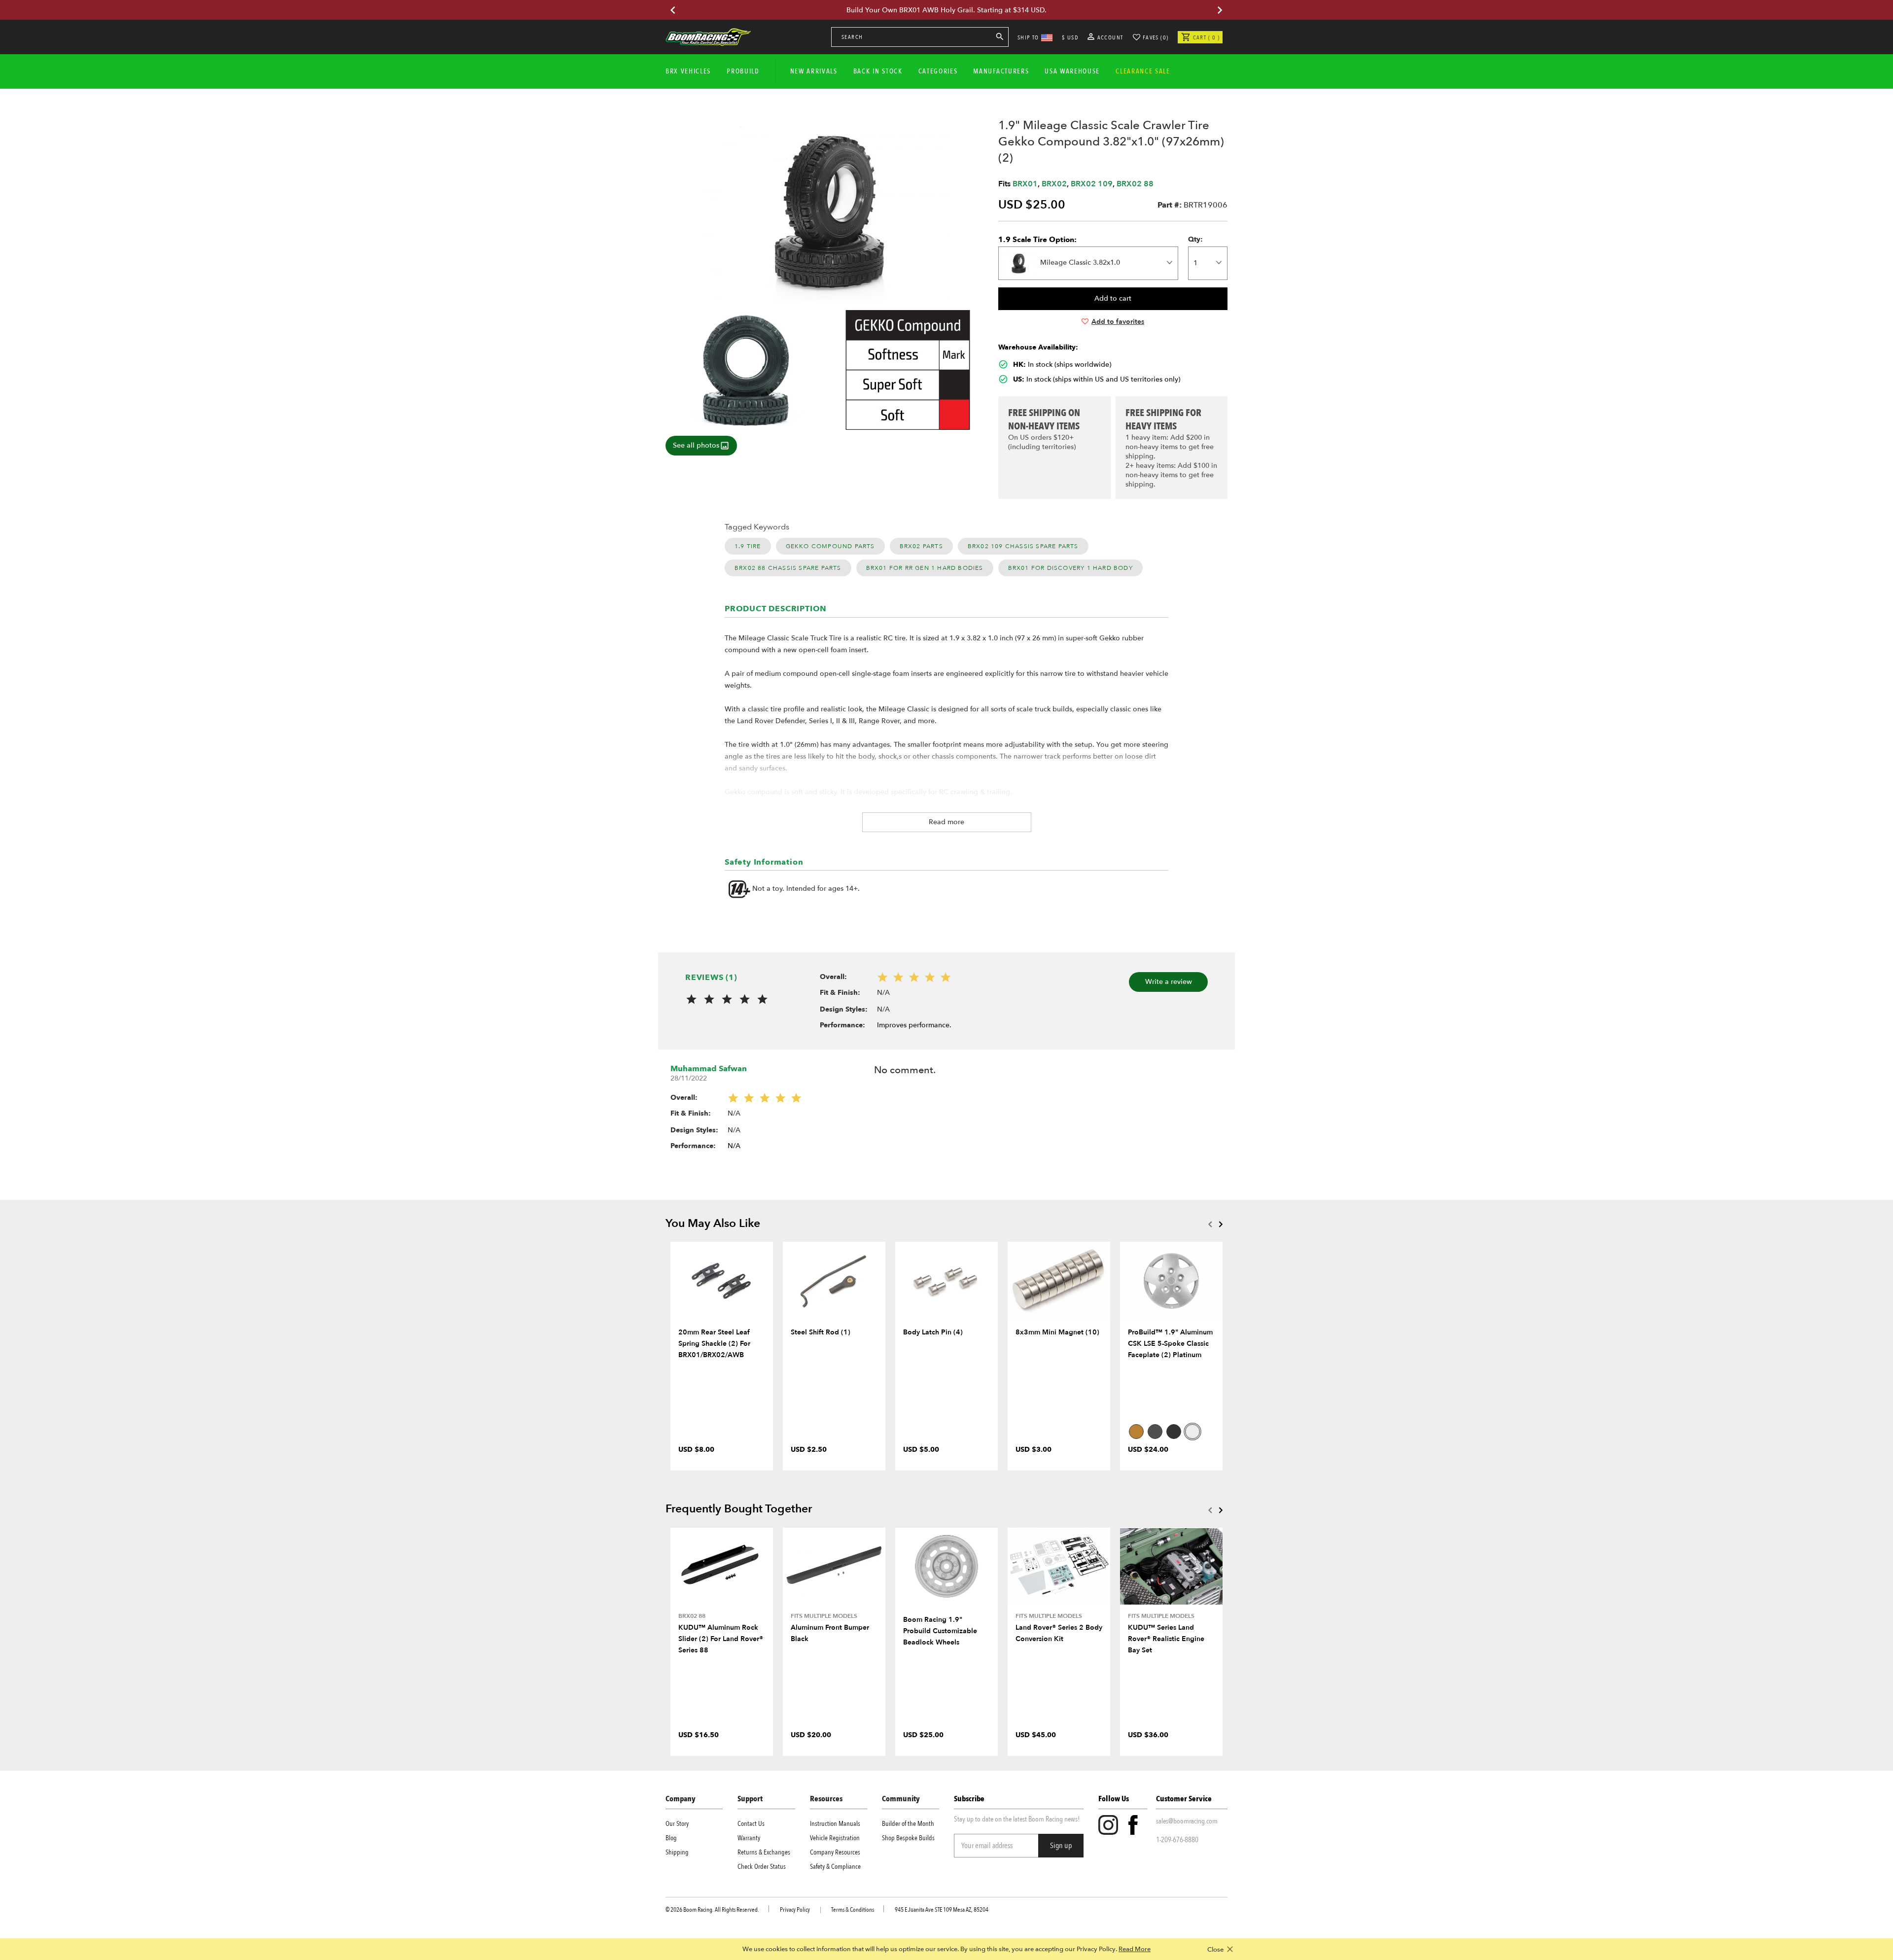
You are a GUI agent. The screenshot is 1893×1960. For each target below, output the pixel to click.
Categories (938, 71)
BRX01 (1025, 184)
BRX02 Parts (921, 546)
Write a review (1169, 982)
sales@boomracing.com (1187, 1821)
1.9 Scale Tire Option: (1037, 240)
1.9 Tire (748, 546)
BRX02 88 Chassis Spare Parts (788, 568)
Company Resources (835, 1852)
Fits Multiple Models (824, 1616)
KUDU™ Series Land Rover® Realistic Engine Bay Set (1166, 1639)
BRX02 (1054, 184)
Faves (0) (1156, 37)
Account (1109, 37)
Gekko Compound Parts (830, 546)
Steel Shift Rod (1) (821, 1332)
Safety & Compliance (835, 1867)
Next (1221, 1224)
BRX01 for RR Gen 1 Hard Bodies (925, 568)
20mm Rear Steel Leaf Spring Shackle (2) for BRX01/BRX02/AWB (714, 1344)
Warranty (749, 1838)
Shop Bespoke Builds (908, 1838)
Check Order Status (762, 1867)
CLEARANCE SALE (1143, 71)
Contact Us (751, 1824)
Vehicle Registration (835, 1838)
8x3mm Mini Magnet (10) (1057, 1332)
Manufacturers (1001, 71)
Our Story (677, 1824)
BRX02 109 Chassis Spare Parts (1023, 546)
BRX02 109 (1092, 184)
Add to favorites (1118, 322)
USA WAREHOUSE (1072, 71)
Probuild (743, 71)
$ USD (1070, 37)
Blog (671, 1838)
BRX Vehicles (688, 71)
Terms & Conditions (853, 1910)
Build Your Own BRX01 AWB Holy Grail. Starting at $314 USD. (946, 10)
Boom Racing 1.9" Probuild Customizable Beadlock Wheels (940, 1631)
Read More (1135, 1949)
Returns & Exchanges (764, 1852)
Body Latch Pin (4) (933, 1332)
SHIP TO (1028, 37)
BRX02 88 (1135, 184)
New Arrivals (814, 71)
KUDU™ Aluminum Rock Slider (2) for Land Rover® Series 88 (721, 1639)
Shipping (677, 1852)
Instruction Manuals (835, 1824)
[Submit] (1000, 38)
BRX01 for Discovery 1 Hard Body (1070, 568)
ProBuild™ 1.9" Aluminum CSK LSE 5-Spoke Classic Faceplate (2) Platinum (1170, 1344)
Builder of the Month (908, 1824)
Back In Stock (878, 71)
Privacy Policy (795, 1910)
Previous (1210, 1224)
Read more (946, 822)
